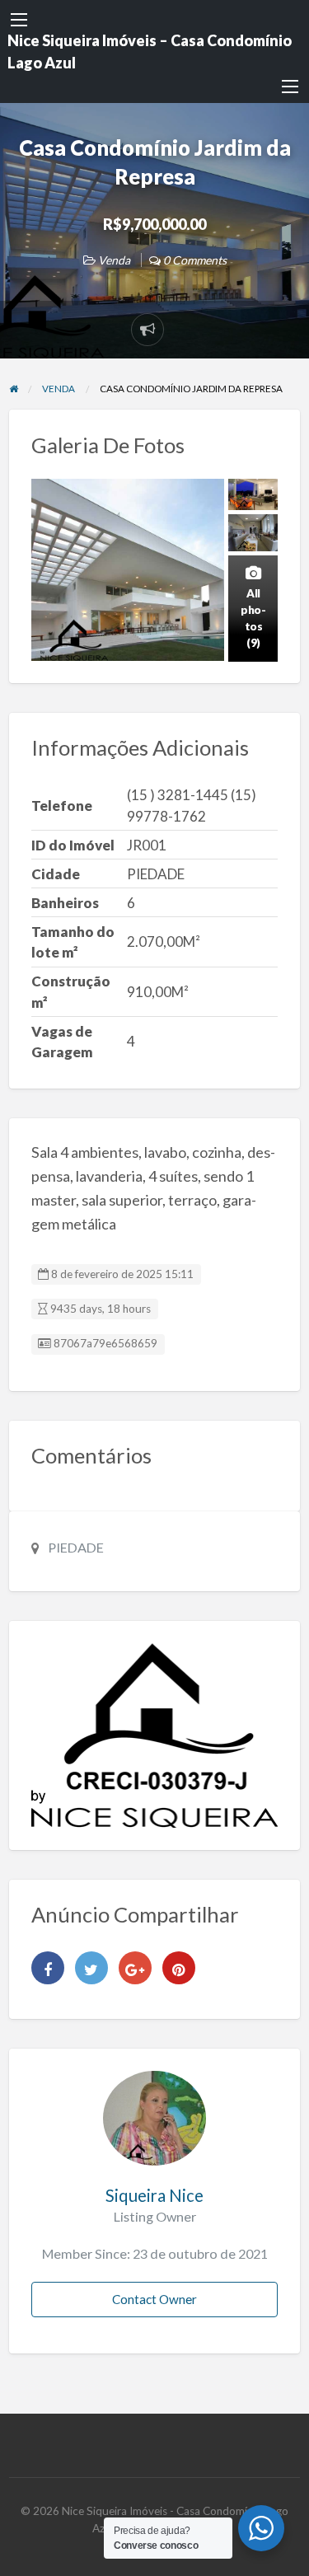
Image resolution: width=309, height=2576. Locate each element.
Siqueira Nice (154, 2195)
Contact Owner (154, 2299)
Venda (114, 260)
